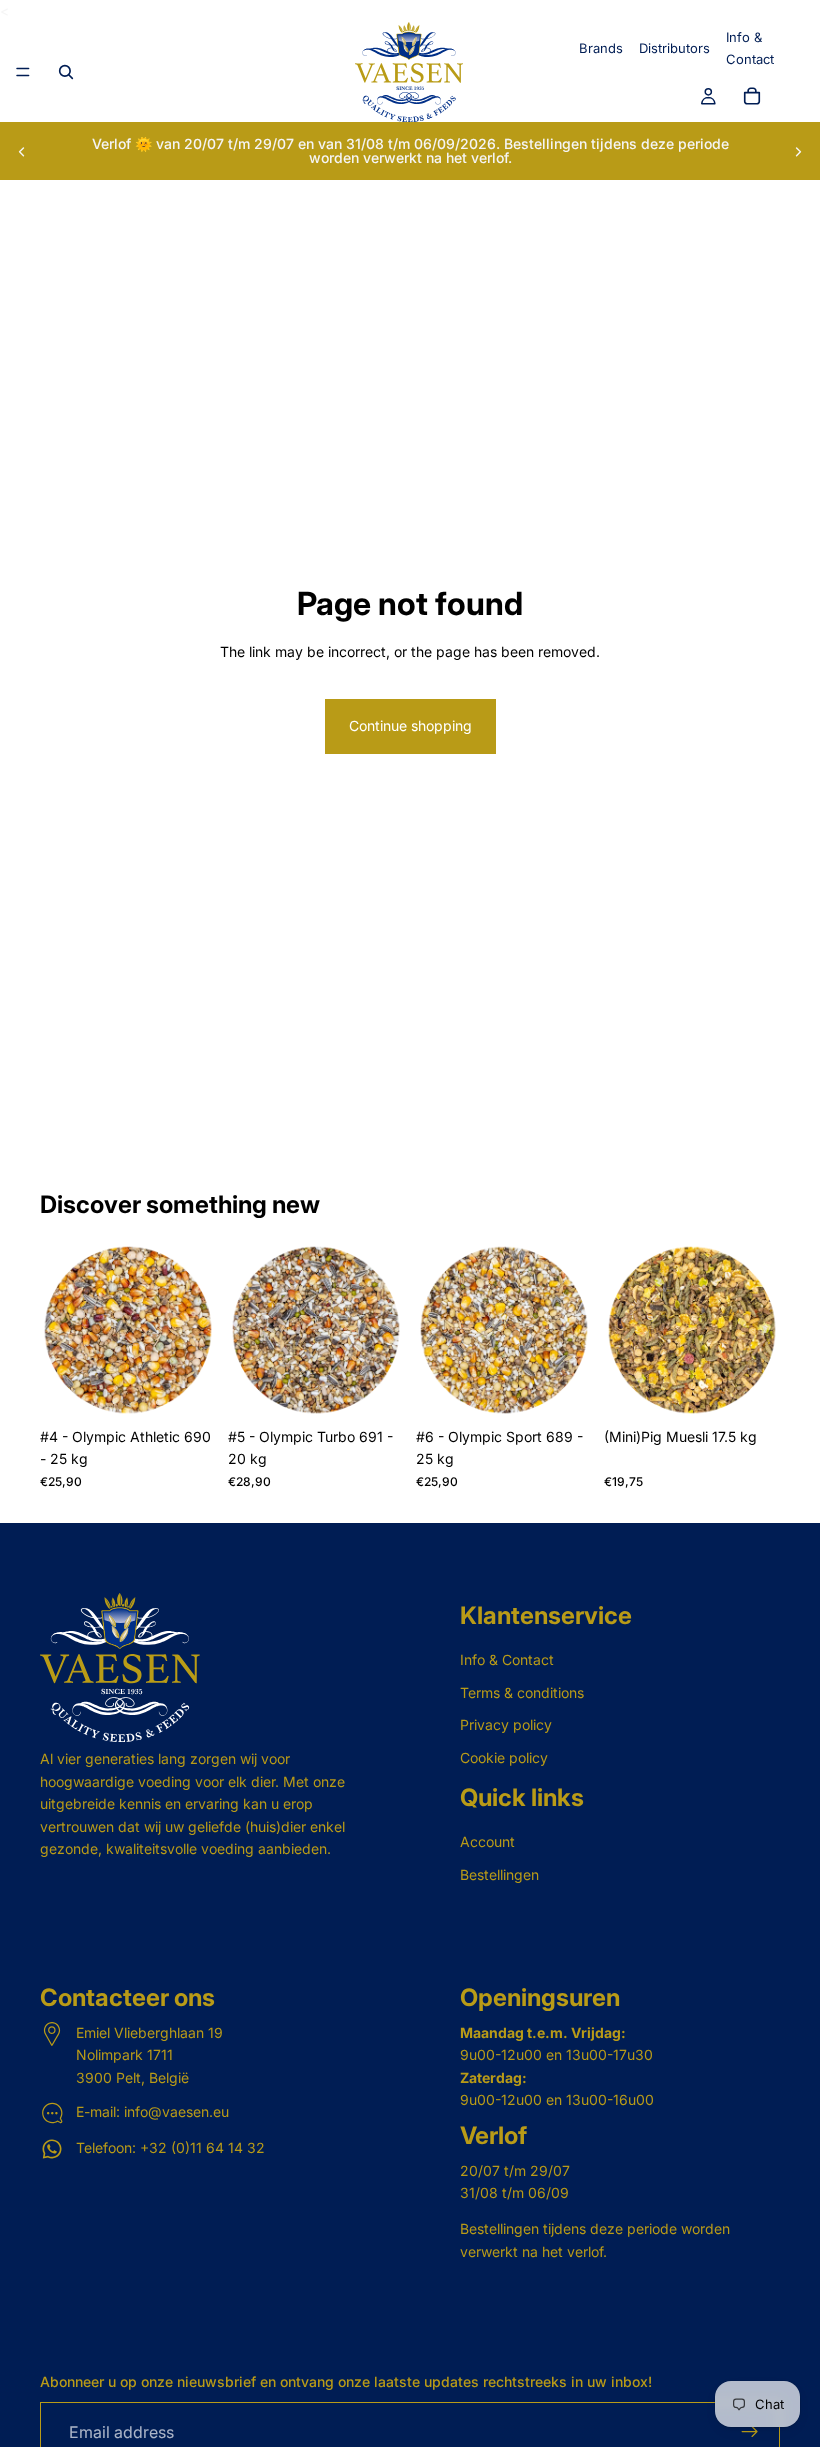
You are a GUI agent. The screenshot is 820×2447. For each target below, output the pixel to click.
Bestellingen (499, 1873)
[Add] (185, 1387)
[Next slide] (798, 151)
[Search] (66, 72)
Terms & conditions (522, 1692)
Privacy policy (506, 1724)
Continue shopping (410, 725)
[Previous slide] (22, 151)
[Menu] (23, 73)
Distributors (674, 48)
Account (487, 1841)
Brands (601, 48)
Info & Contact (507, 1659)
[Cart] (752, 97)
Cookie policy (504, 1756)
